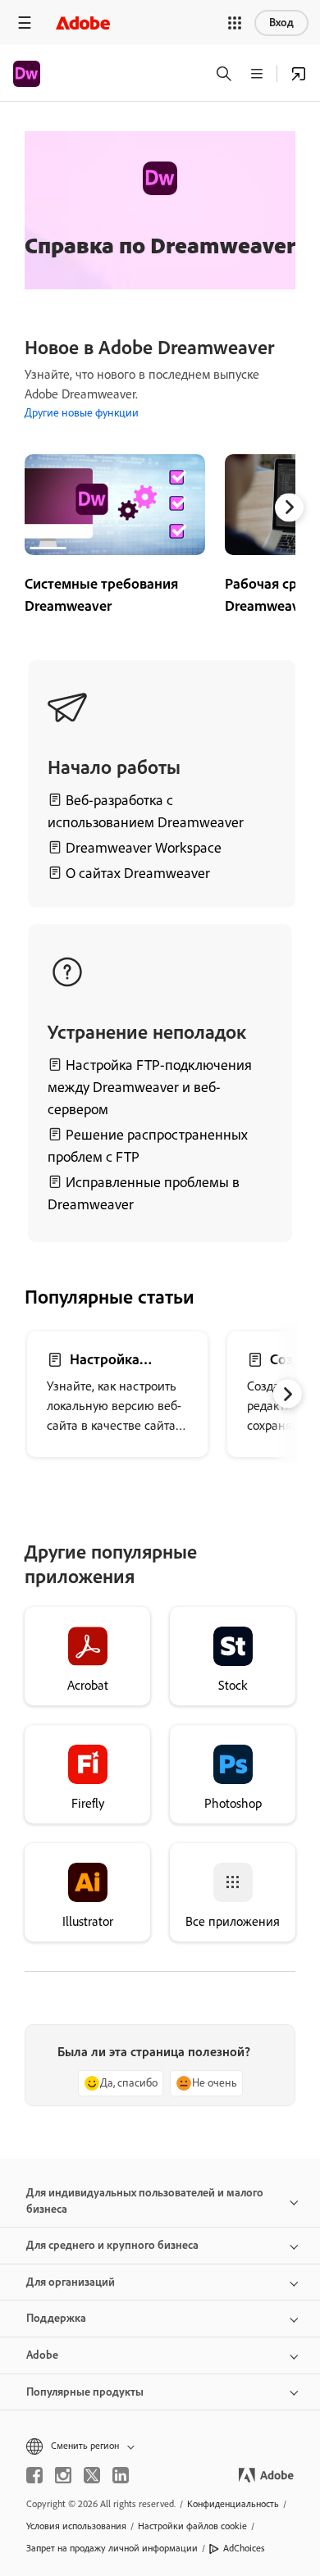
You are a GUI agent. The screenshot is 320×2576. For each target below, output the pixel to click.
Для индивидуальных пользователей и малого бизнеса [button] (145, 2201)
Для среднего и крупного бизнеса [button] (112, 2245)
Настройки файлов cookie (192, 2526)
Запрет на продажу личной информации (112, 2548)
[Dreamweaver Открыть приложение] (299, 74)
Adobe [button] (42, 2355)
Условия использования (76, 2526)
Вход (281, 23)
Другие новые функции (82, 413)
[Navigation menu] (25, 23)
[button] (235, 23)
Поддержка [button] (56, 2318)
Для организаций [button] (71, 2282)
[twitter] (92, 2475)
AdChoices (244, 2548)
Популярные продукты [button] (85, 2392)
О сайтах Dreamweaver (138, 873)
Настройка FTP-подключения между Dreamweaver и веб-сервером (150, 1087)
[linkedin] (121, 2475)
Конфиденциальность (233, 2504)
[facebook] (34, 2475)
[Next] (289, 507)
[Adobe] (83, 23)
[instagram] (63, 2475)
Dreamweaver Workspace (144, 848)
